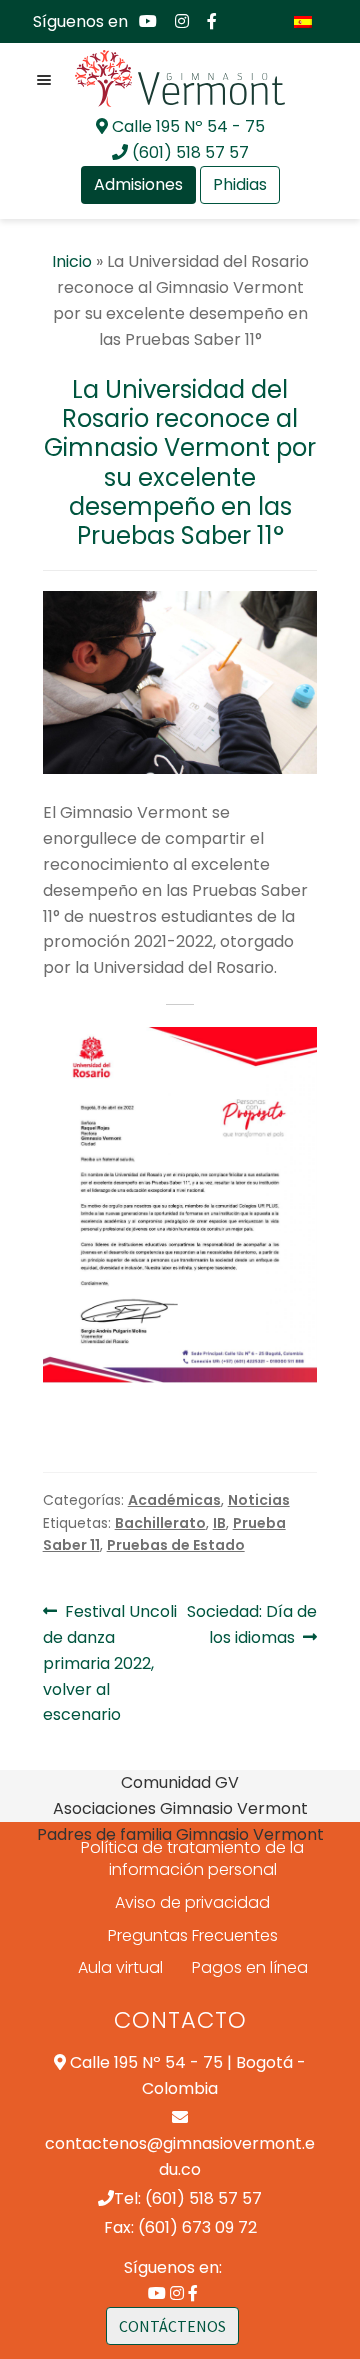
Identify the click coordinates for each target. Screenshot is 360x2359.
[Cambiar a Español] (303, 22)
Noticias (259, 1500)
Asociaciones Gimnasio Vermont (180, 1808)
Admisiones (138, 184)
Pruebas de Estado (176, 1545)
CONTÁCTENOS (172, 2326)
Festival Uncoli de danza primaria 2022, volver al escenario (110, 1663)
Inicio (72, 261)
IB (219, 1523)
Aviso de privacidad (192, 1902)
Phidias (240, 184)
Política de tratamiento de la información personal (192, 1859)
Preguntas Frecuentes (193, 1935)
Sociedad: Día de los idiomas (251, 1624)
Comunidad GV (180, 1782)
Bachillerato (160, 1523)
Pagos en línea (250, 1967)
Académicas (174, 1500)
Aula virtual (120, 1967)
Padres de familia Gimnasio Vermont (180, 1834)
